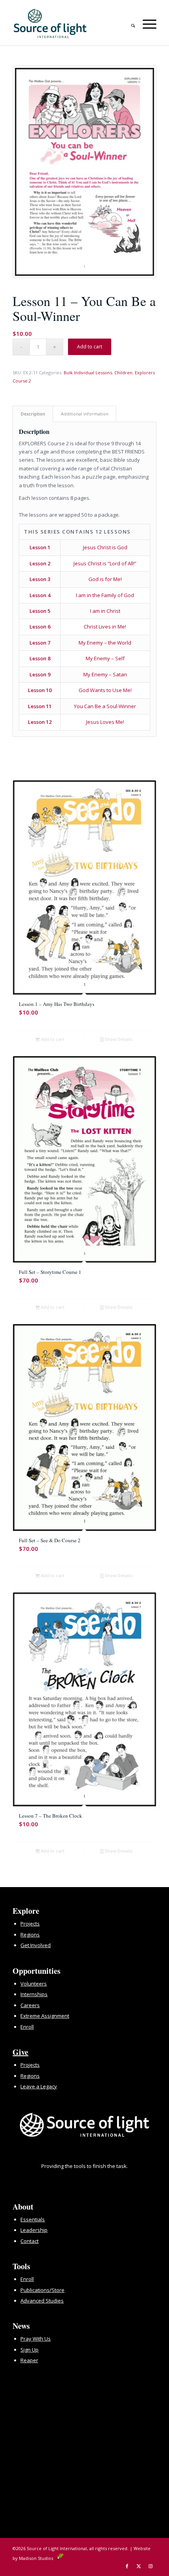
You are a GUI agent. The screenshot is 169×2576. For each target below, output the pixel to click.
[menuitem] (129, 23)
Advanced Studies (42, 2301)
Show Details (118, 1039)
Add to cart (90, 347)
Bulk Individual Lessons (88, 373)
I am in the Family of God (105, 595)
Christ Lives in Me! (105, 627)
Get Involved (36, 1945)
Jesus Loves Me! (105, 722)
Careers (30, 2005)
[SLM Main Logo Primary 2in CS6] (70, 24)
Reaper (29, 2360)
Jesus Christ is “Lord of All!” (105, 563)
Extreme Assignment (45, 2016)
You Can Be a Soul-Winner (105, 706)
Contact (29, 2241)
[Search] (129, 23)
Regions (30, 1935)
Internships (34, 1994)
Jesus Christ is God (105, 547)
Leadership (34, 2230)
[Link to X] (139, 2566)
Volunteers (34, 1984)
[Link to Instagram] (151, 2566)
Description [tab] (33, 414)
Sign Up (29, 2350)
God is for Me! (105, 579)
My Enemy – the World (105, 643)
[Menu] (146, 23)
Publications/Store (42, 2290)
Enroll (27, 2027)
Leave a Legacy (39, 2086)
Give (20, 2052)
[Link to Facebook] (127, 2566)
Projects (30, 1924)
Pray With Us (36, 2339)
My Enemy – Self (105, 658)
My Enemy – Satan (105, 674)
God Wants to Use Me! (105, 690)
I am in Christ (105, 611)
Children (123, 373)
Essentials (33, 2219)
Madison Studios (38, 2558)
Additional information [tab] (85, 414)
